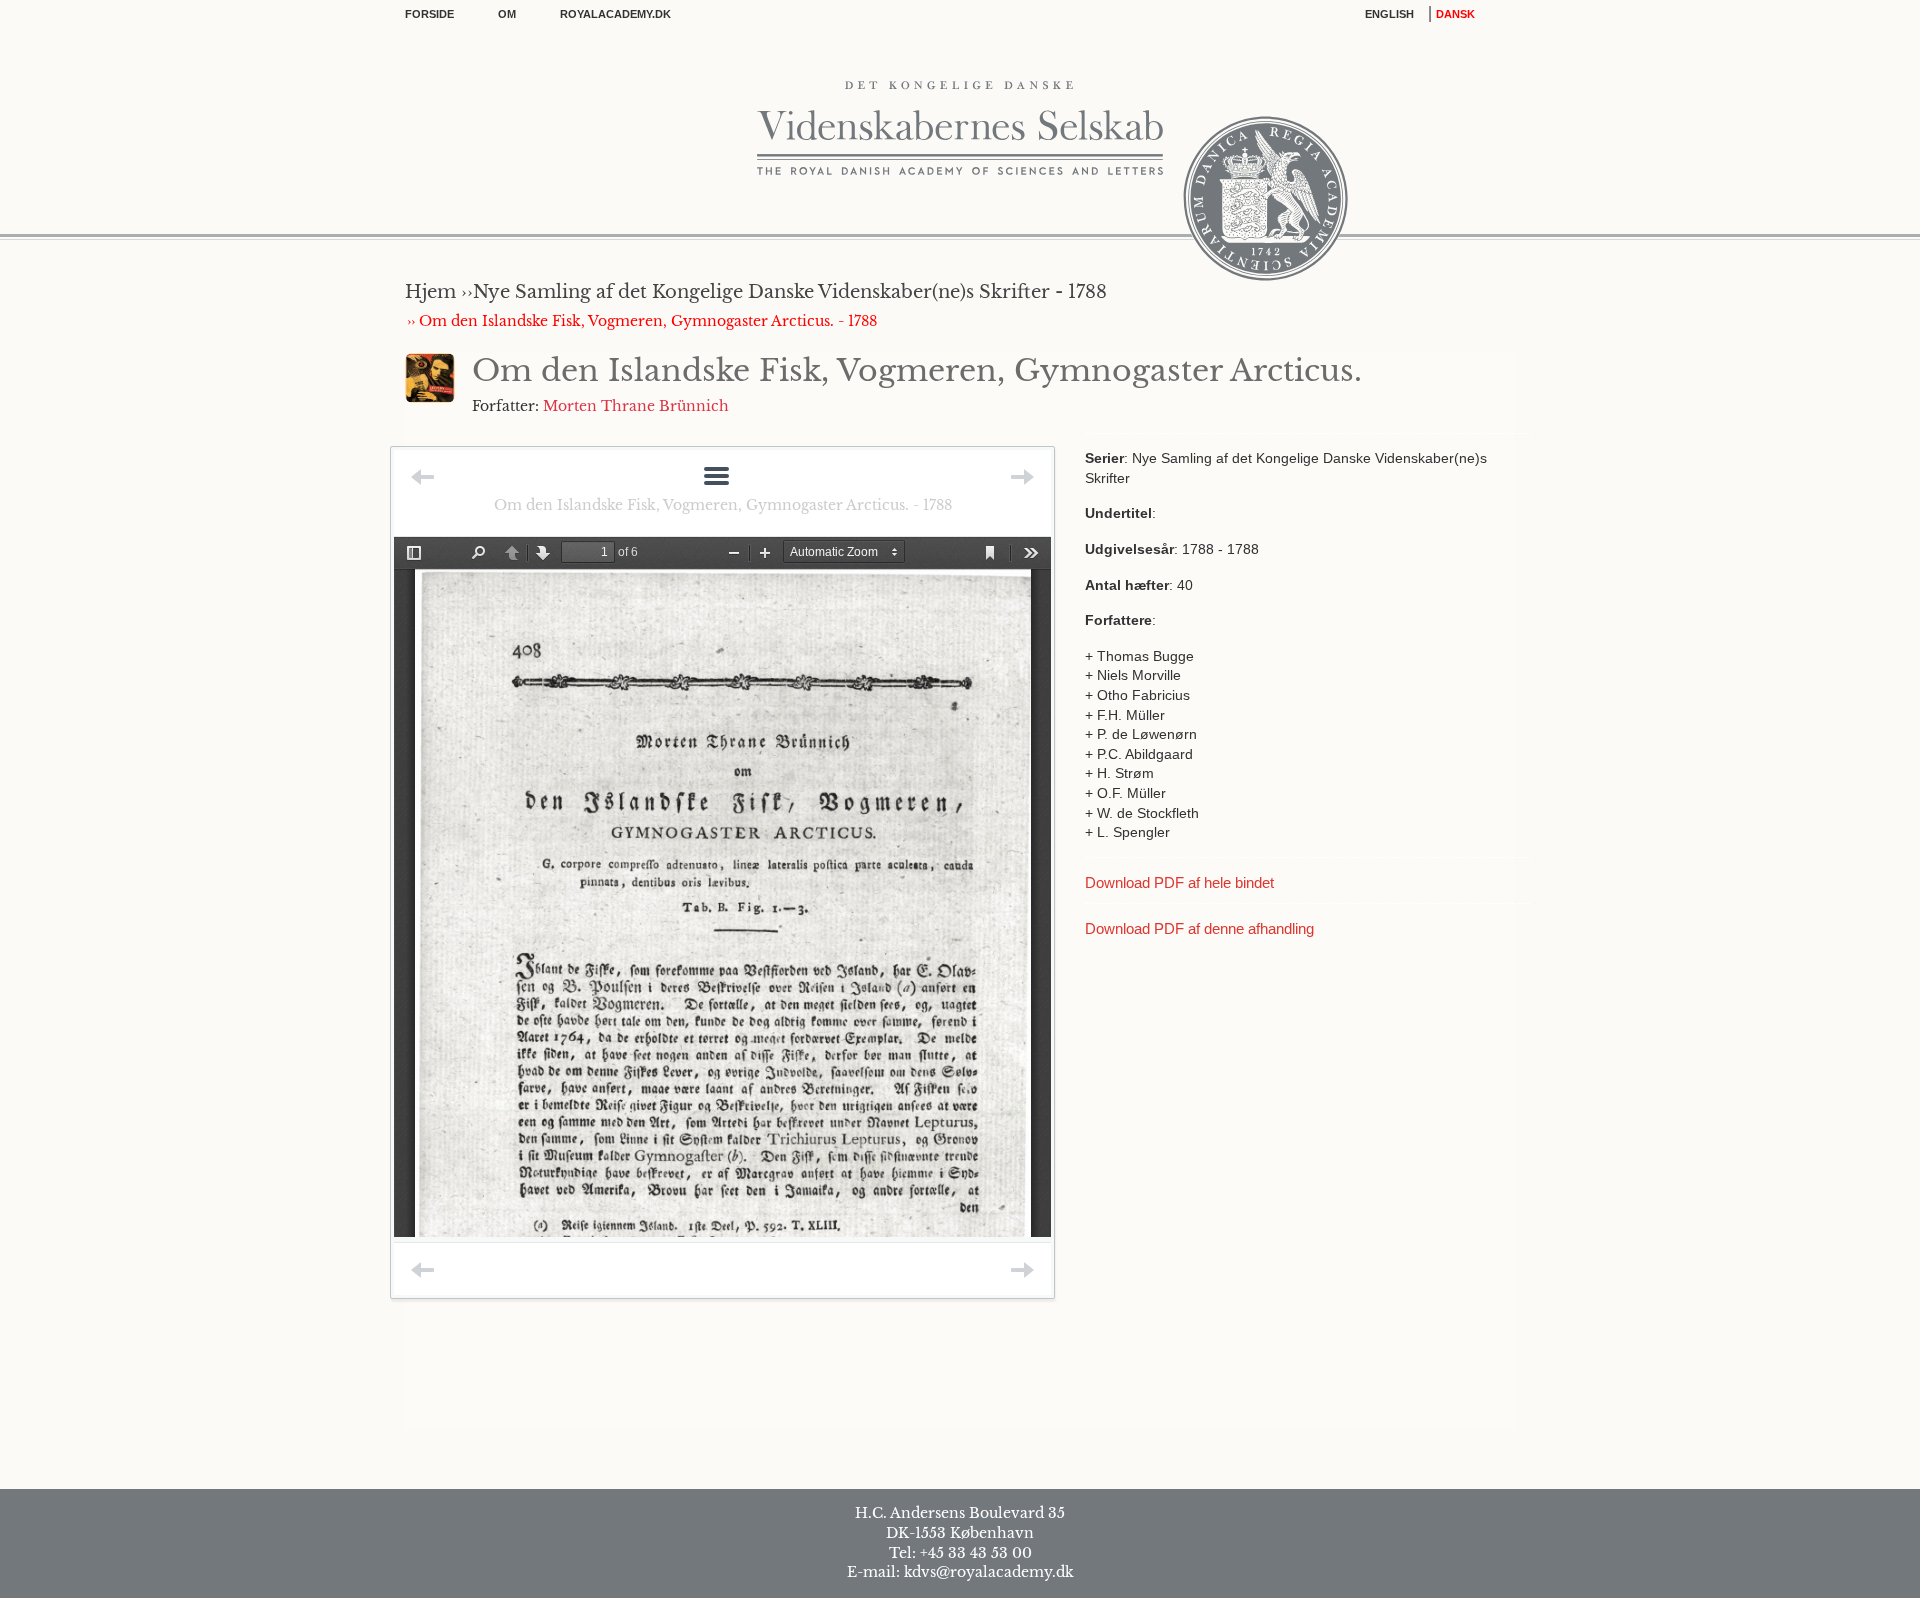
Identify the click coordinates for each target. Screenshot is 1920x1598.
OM (507, 14)
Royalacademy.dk (615, 14)
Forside (429, 14)
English (1389, 14)
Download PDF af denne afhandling (1199, 928)
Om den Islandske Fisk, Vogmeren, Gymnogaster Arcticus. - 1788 (723, 505)
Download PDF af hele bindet (1179, 882)
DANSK (1455, 14)
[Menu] (716, 477)
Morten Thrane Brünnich (636, 406)
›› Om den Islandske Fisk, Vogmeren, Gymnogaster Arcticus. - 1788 (642, 321)
